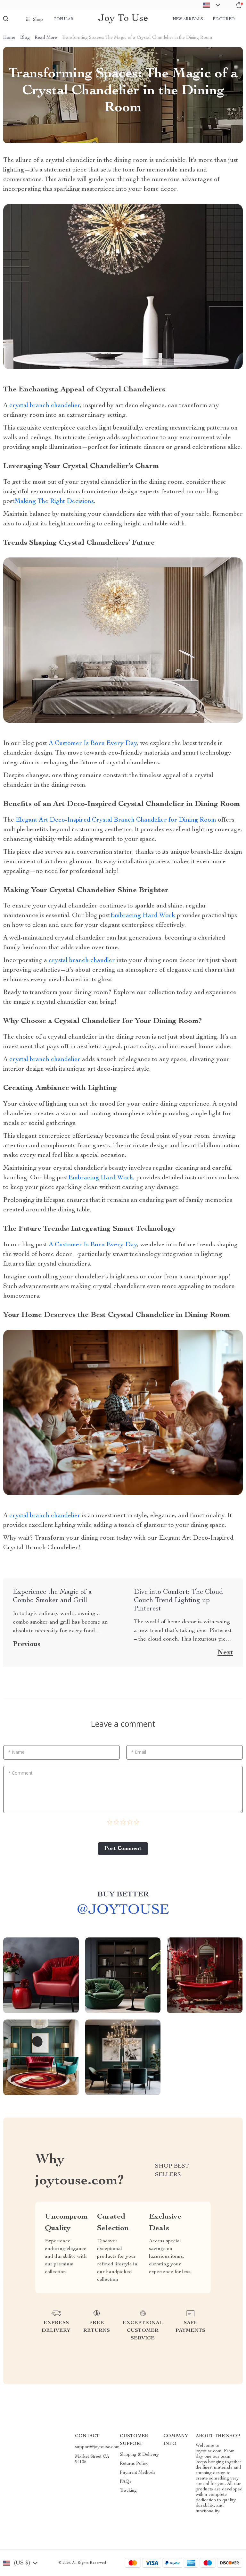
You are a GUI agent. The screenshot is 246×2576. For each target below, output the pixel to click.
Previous (27, 1644)
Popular (64, 19)
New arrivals (188, 19)
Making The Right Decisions (54, 502)
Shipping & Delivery (139, 2455)
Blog (25, 38)
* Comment (20, 1773)
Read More (46, 38)
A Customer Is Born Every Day (93, 744)
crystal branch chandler (82, 961)
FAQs (126, 2482)
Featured (224, 19)
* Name (16, 1752)
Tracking (128, 2491)
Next (225, 1653)
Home (9, 38)
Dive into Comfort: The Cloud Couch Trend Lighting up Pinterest (178, 1601)
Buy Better (123, 1895)
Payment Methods (138, 2473)
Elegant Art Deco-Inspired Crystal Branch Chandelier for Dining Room (116, 820)
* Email (139, 1752)
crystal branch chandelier (45, 406)
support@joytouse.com (97, 2447)
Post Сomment (123, 1849)
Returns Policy (134, 2464)
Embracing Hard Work (143, 916)
